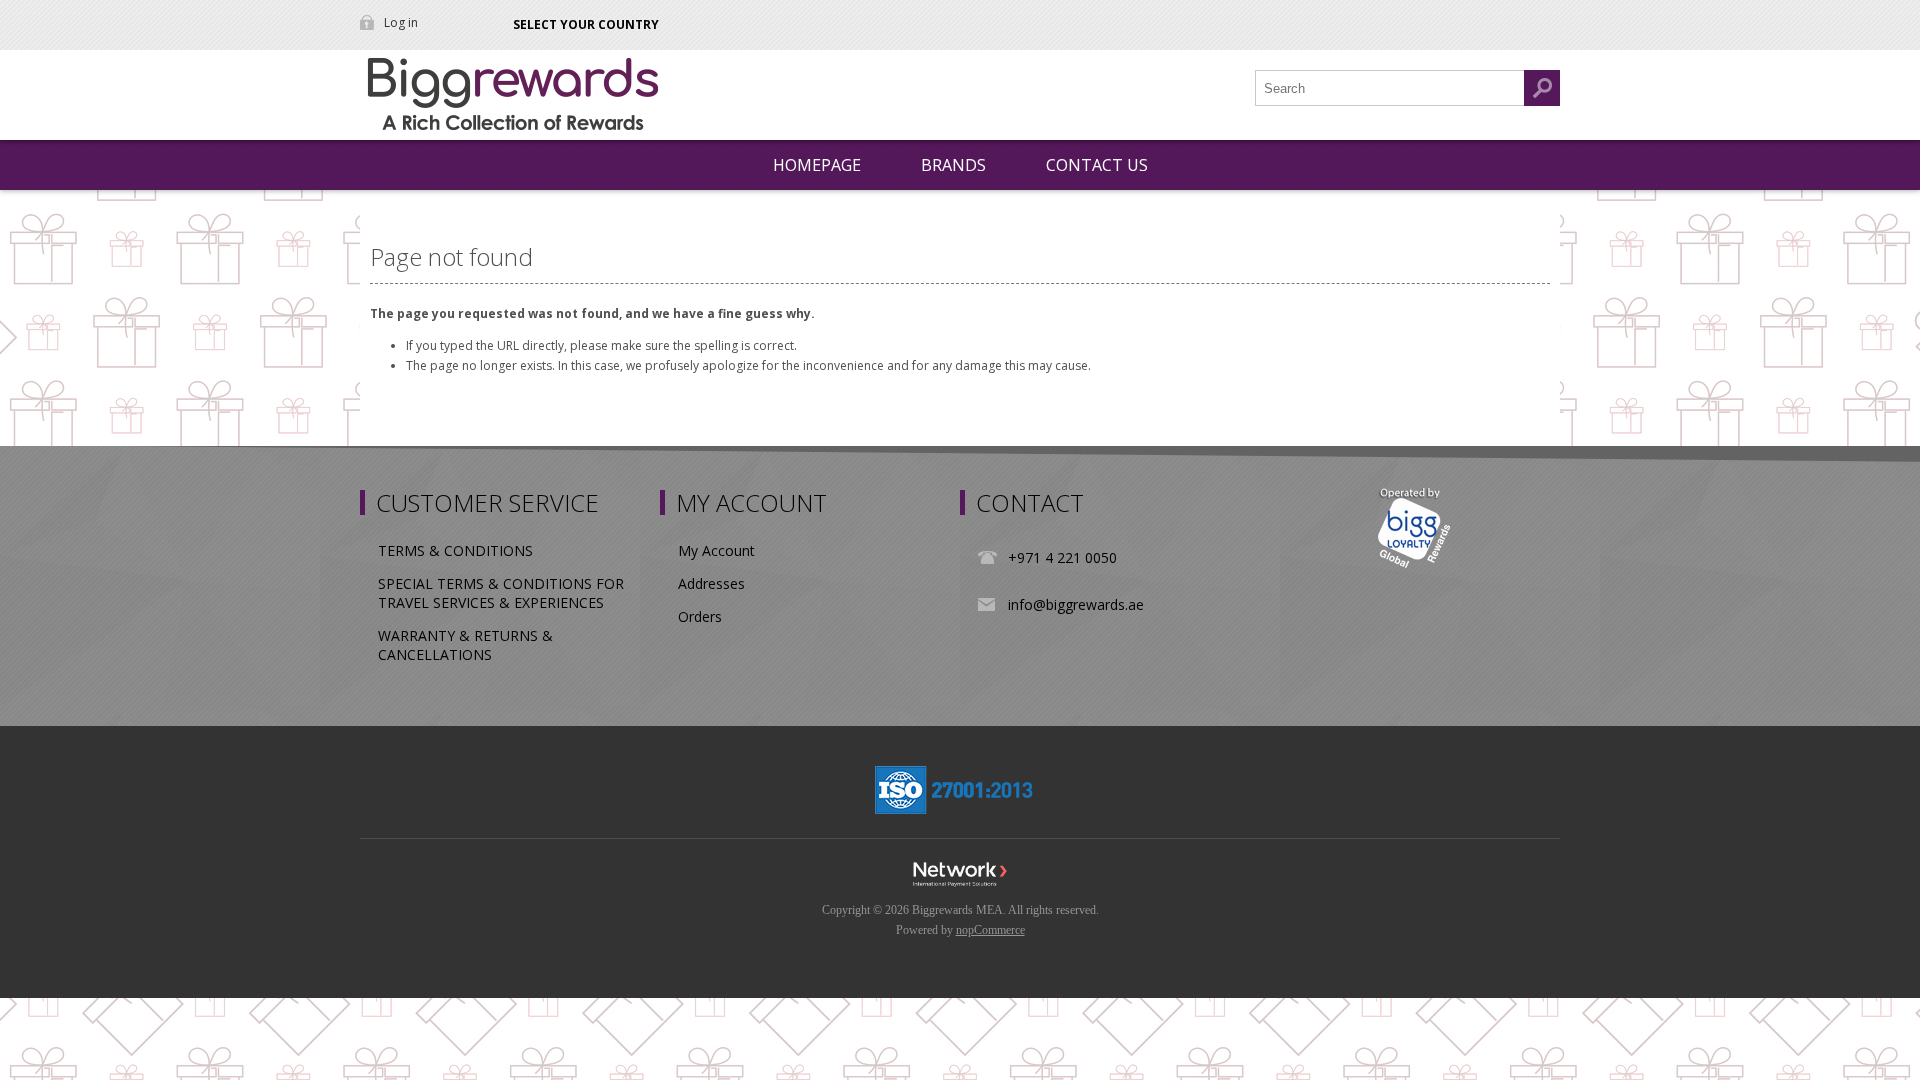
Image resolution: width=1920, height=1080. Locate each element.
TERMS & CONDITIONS (455, 550)
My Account (716, 550)
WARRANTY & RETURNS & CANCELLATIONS (465, 645)
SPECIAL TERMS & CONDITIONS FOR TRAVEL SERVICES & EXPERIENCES (501, 593)
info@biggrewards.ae (1076, 604)
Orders (700, 616)
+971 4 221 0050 (1062, 557)
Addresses (711, 583)
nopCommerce (990, 930)
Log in (401, 22)
